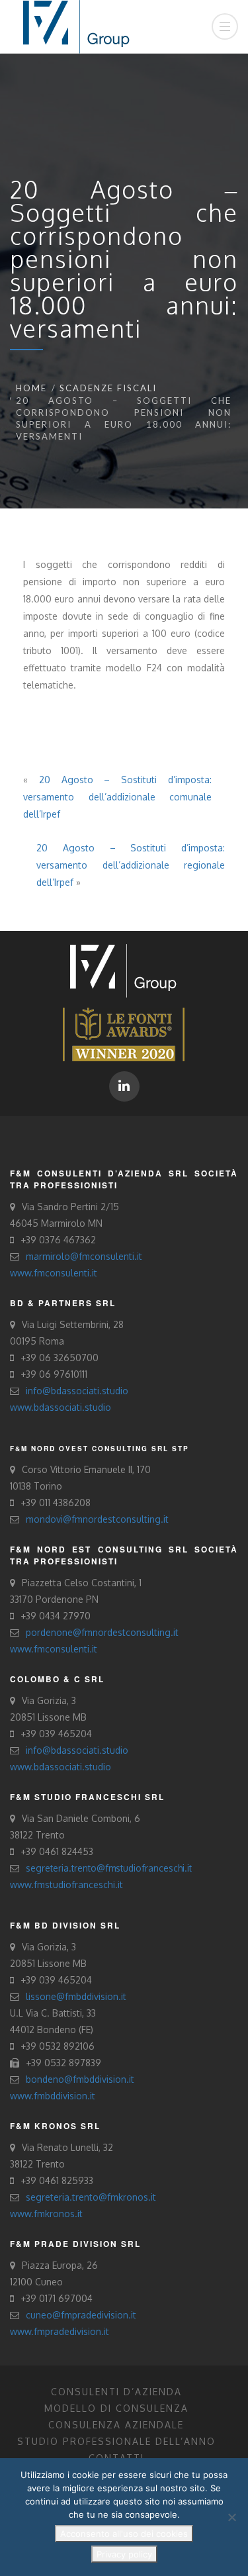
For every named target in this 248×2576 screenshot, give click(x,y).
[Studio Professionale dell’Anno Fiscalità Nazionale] (124, 1033)
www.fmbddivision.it (53, 2096)
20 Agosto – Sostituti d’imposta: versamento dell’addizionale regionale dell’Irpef (131, 865)
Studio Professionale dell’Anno (116, 2441)
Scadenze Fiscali (108, 388)
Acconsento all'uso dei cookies (124, 2534)
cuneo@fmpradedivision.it (81, 2315)
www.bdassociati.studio (61, 1407)
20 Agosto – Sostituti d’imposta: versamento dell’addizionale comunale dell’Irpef (117, 797)
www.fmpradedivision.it (60, 2331)
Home (31, 388)
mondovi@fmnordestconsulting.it (97, 1519)
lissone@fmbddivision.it (76, 1996)
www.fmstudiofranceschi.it (66, 1884)
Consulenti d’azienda (116, 2392)
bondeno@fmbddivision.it (80, 2079)
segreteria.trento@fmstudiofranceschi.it (109, 1868)
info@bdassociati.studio (77, 1391)
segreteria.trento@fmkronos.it (91, 2197)
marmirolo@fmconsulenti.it (84, 1256)
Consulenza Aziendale (116, 2425)
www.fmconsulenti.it (54, 1273)
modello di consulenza (116, 2408)
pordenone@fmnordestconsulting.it (102, 1632)
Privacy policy (124, 2554)
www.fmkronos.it (46, 2214)
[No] (231, 2517)
